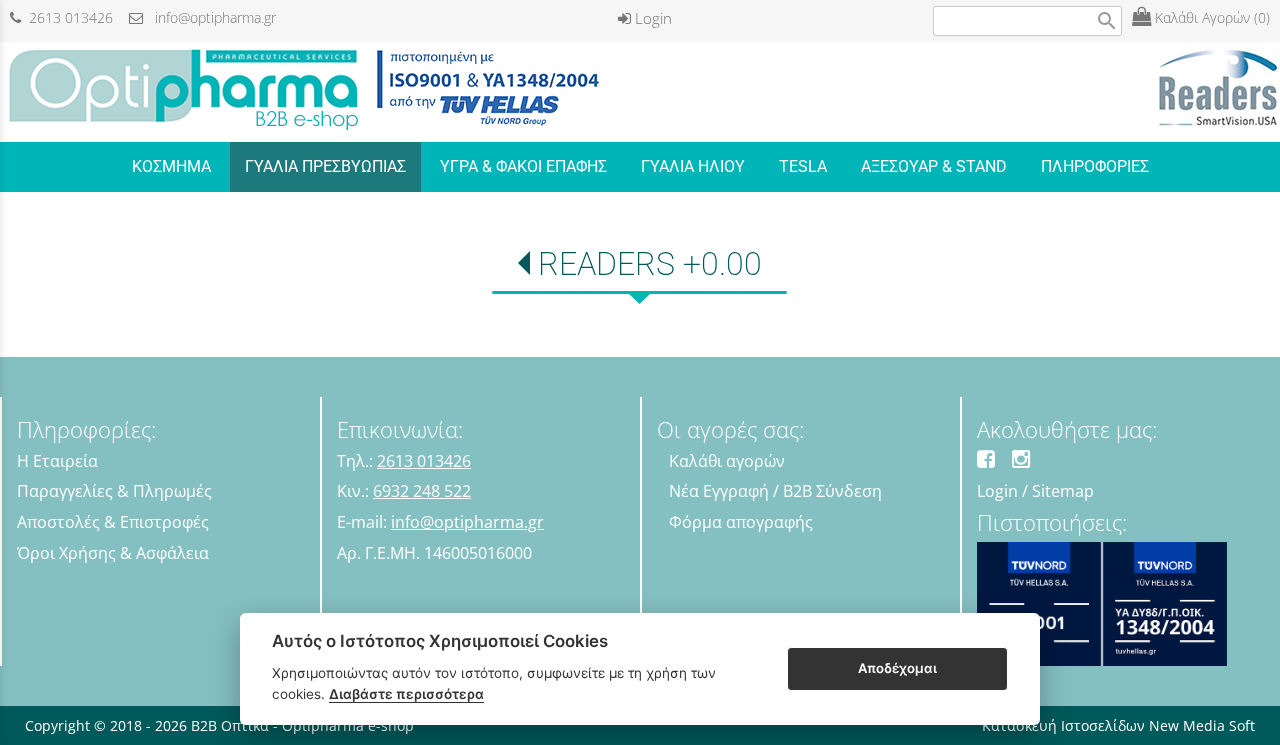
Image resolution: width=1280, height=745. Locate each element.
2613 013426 (67, 17)
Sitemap (1063, 491)
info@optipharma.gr (209, 17)
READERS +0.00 (649, 264)
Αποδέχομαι (897, 668)
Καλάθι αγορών (727, 461)
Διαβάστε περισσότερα (406, 694)
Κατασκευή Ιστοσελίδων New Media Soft (1118, 725)
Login (651, 18)
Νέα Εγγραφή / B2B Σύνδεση (775, 491)
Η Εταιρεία (57, 461)
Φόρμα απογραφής (741, 522)
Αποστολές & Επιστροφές (113, 522)
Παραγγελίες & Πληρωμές (114, 491)
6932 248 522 (422, 491)
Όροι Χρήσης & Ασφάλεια (113, 553)
